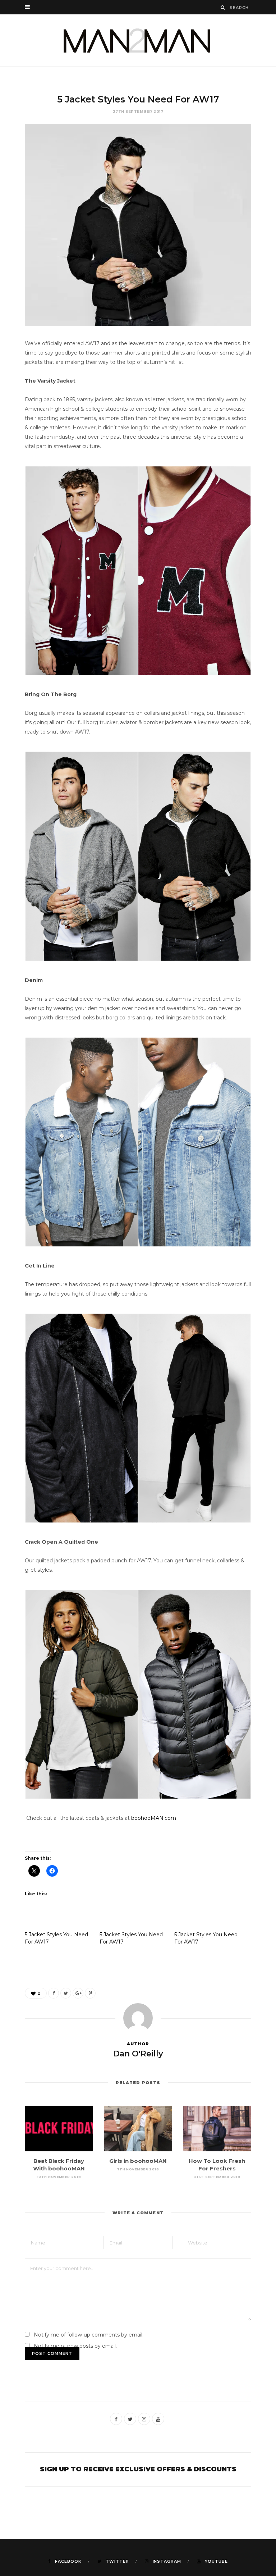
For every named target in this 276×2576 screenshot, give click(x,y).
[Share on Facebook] (54, 1993)
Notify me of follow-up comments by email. (89, 2335)
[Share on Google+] (78, 1993)
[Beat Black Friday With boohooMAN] (59, 2129)
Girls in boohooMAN (138, 2161)
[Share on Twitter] (66, 1993)
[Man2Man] (138, 40)
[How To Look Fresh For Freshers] (217, 2129)
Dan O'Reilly (138, 2054)
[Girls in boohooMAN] (138, 2129)
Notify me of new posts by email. (75, 2346)
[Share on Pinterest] (90, 1993)
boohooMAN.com (154, 1818)
